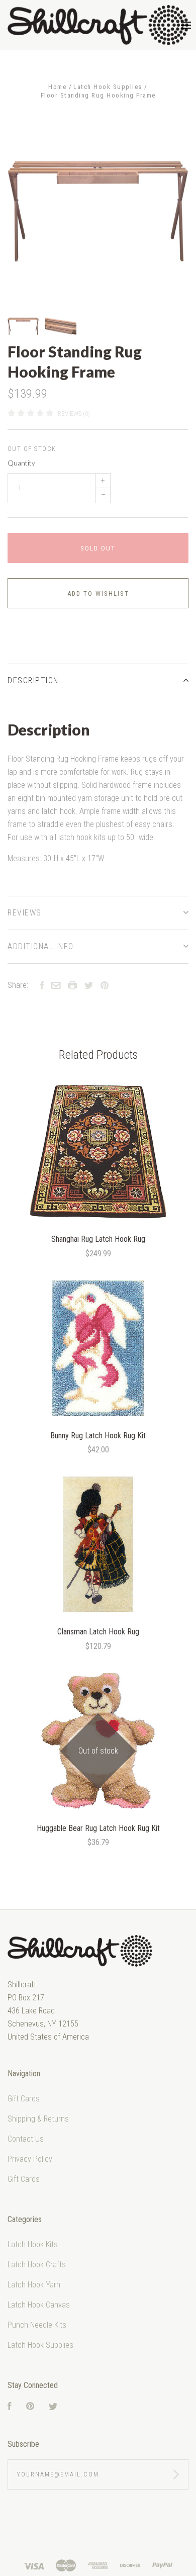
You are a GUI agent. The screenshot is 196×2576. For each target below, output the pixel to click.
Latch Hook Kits (33, 2244)
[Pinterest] (30, 2407)
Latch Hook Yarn (34, 2285)
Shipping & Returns (38, 2119)
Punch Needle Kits (37, 2325)
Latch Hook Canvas (39, 2305)
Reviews (25, 913)
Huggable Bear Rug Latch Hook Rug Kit (98, 1828)
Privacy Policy (30, 2159)
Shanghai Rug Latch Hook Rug (98, 1239)
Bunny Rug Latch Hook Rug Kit (98, 1436)
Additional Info (41, 946)
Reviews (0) (74, 413)
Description (33, 680)
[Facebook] (10, 2407)
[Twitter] (53, 2407)
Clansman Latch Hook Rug (98, 1632)
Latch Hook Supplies (40, 2345)
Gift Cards (24, 2099)
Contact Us (26, 2139)
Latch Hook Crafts (37, 2265)
